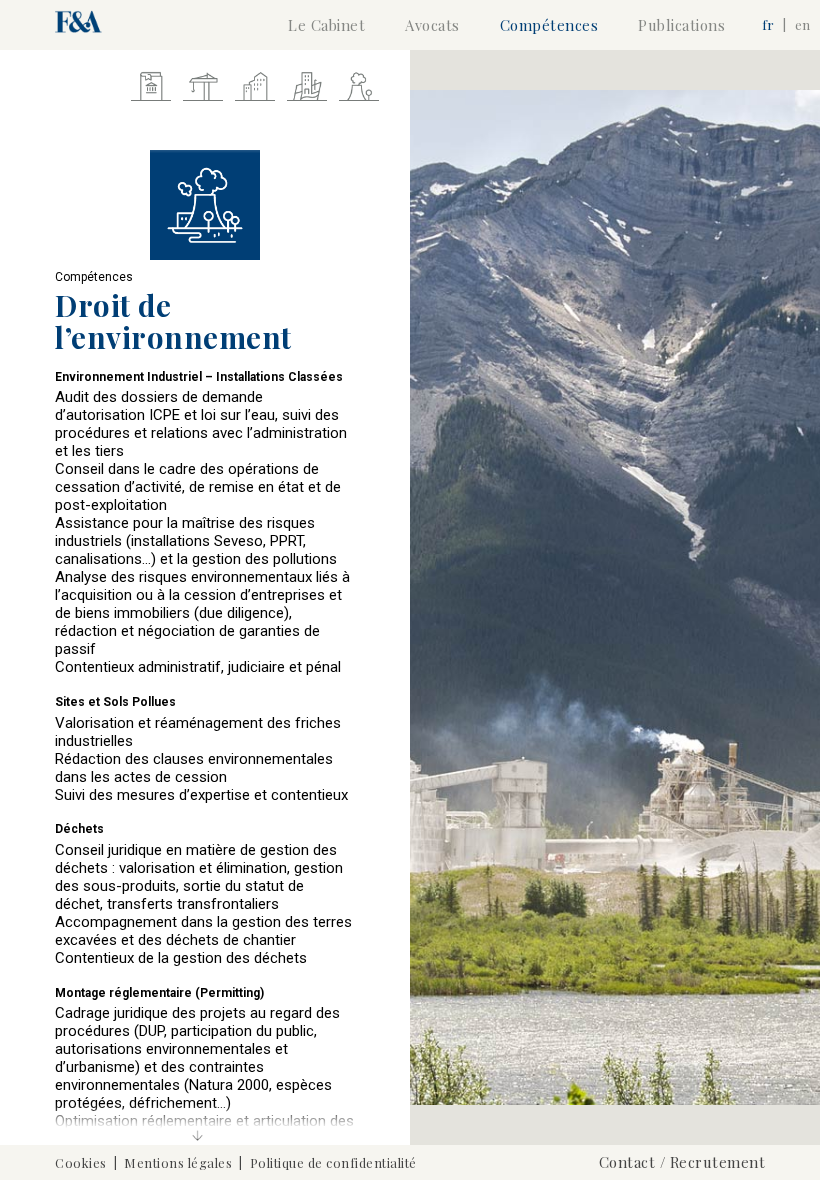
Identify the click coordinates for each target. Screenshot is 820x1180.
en (802, 24)
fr (769, 24)
